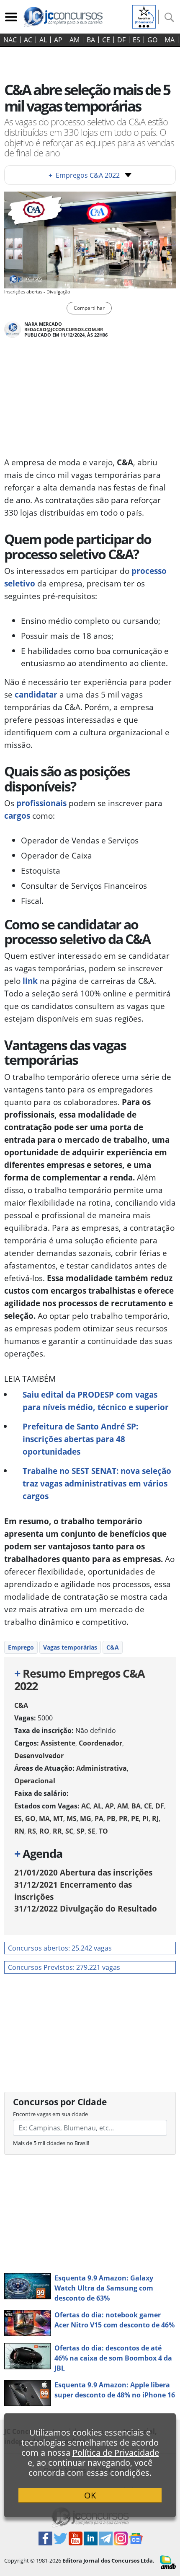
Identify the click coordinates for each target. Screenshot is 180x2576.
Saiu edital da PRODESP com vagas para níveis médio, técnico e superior (96, 1401)
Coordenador (100, 1743)
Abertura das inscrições (83, 1872)
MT (58, 1819)
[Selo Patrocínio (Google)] (144, 16)
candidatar (36, 694)
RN (19, 1831)
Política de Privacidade (116, 2453)
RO (44, 1831)
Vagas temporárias (70, 1647)
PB (111, 1819)
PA (99, 1819)
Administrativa (102, 1768)
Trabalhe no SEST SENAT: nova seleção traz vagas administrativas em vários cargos (97, 1483)
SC (69, 1831)
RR (57, 1831)
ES (136, 40)
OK (90, 2495)
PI (145, 1819)
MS (72, 1819)
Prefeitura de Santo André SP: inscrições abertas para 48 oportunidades (80, 1439)
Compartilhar (89, 308)
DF (121, 40)
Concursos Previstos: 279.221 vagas (64, 1967)
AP (58, 40)
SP (81, 1831)
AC (28, 40)
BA (91, 40)
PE (135, 1819)
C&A (113, 1647)
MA (170, 40)
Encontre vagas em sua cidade (50, 2114)
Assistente (58, 1743)
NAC (10, 40)
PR (123, 1819)
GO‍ (152, 40)
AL (43, 40)
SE (92, 1831)
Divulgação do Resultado (86, 1908)
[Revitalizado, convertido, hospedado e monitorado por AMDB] (168, 2562)
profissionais (41, 803)
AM (75, 40)
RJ (155, 1819)
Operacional (35, 1781)
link (29, 981)
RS (32, 1831)
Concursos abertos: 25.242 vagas (60, 1948)
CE (106, 40)
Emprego (21, 1647)
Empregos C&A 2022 (84, 175)
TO (103, 1831)
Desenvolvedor (39, 1756)
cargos (17, 816)
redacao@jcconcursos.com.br (64, 329)
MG (86, 1819)
